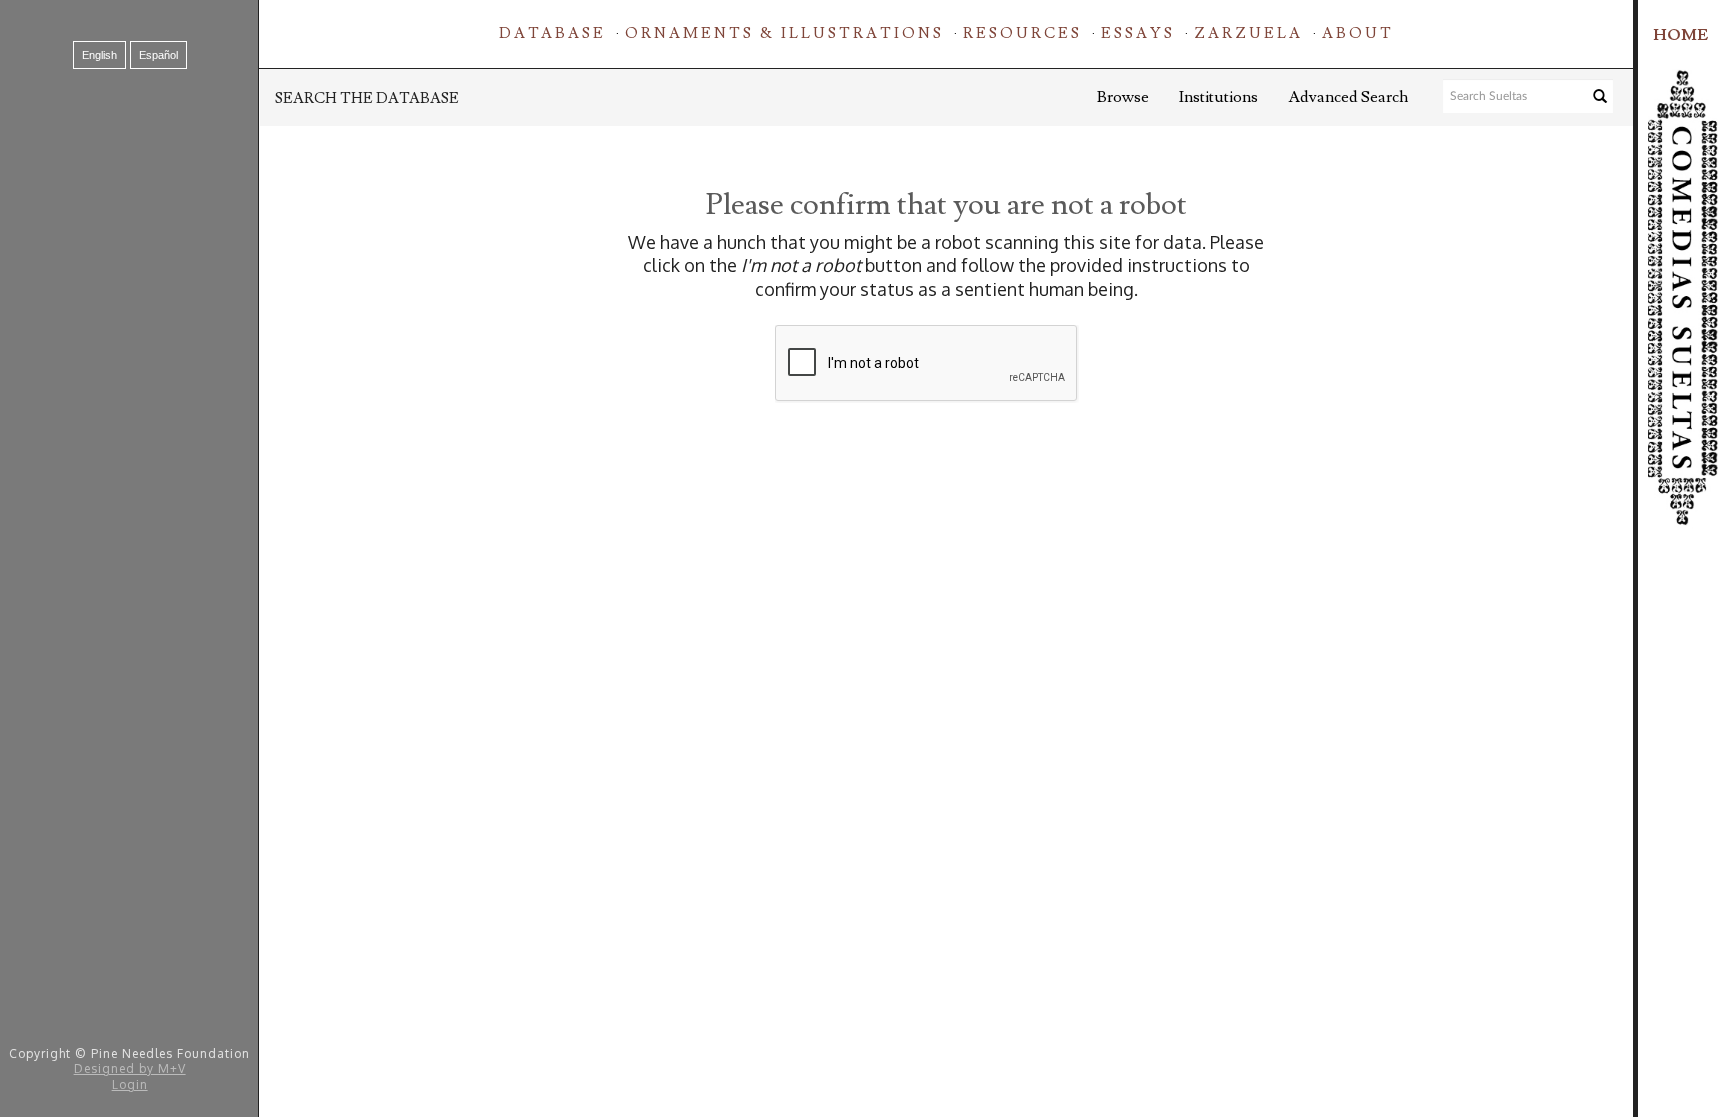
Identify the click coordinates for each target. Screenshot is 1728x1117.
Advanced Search (1348, 97)
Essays (1138, 33)
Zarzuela (1248, 33)
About (1358, 33)
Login (130, 1084)
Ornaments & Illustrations (784, 33)
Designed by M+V (130, 1068)
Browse (1123, 97)
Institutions (1218, 97)
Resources (1022, 33)
